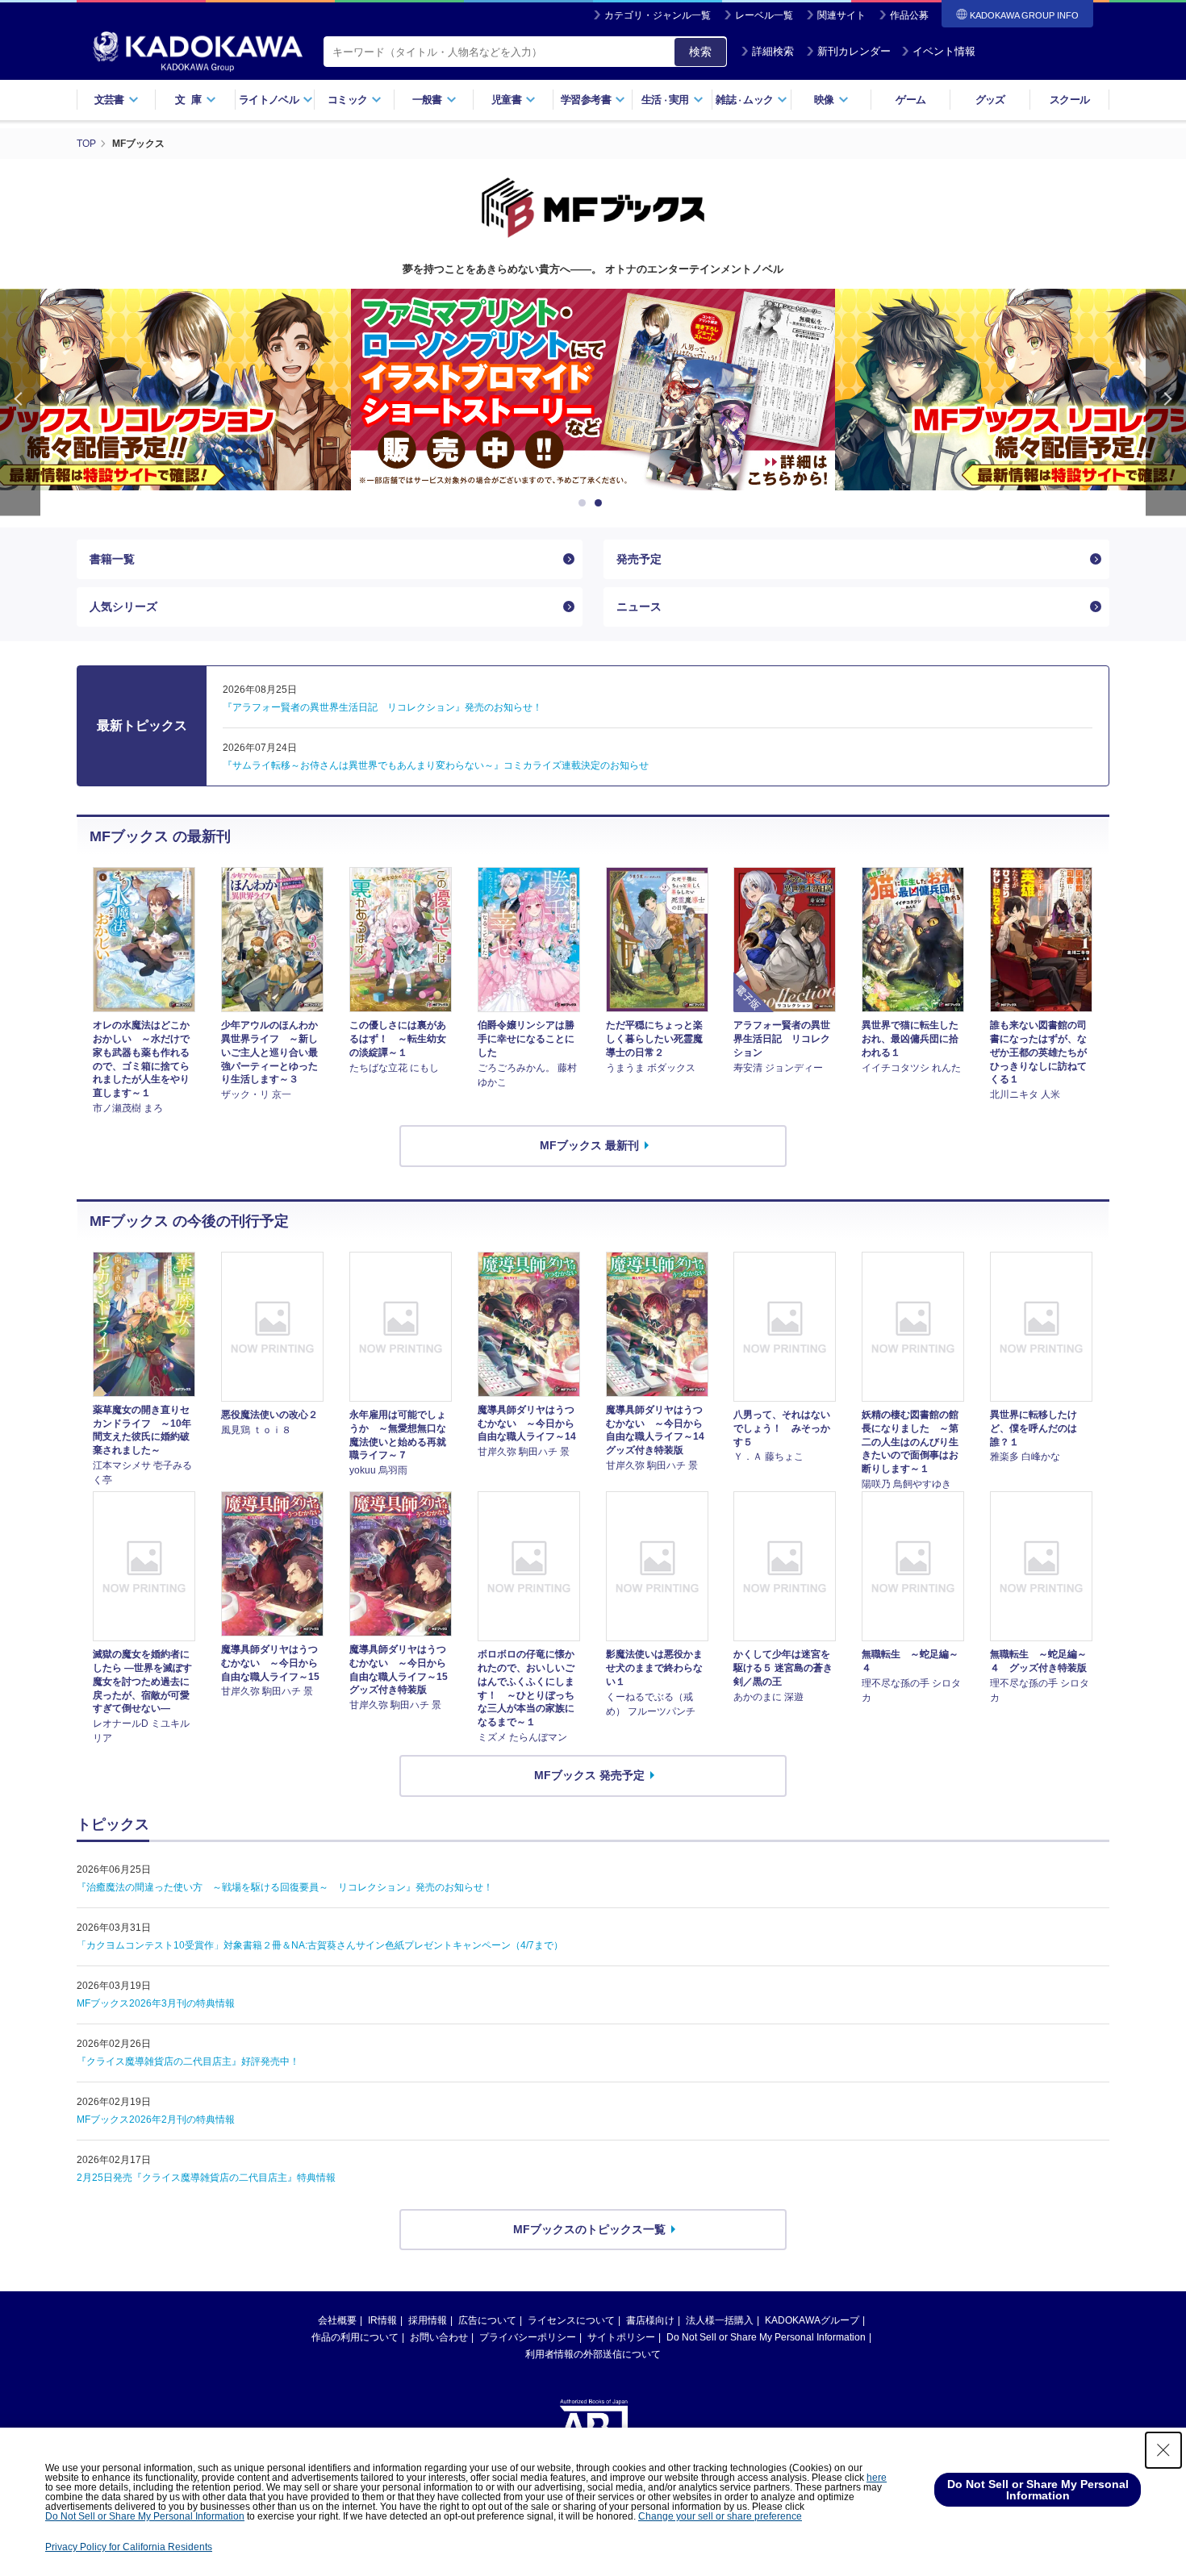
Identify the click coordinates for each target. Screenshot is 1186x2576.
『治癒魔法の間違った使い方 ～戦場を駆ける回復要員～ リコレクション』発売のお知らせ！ (285, 1887)
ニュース (639, 606)
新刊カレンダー (854, 51)
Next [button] (1166, 402)
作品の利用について (355, 2337)
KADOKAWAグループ (812, 2320)
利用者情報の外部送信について (593, 2354)
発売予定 (639, 559)
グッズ (990, 100)
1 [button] (585, 503)
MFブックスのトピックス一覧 (589, 2229)
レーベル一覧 (764, 15)
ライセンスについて (571, 2320)
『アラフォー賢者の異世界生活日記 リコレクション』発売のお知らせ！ (382, 707)
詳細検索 (773, 51)
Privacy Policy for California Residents (129, 2547)
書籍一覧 (112, 559)
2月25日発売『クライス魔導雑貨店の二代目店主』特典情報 (206, 2178)
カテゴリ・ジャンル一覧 (658, 15)
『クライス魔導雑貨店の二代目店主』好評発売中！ (188, 2061)
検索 (700, 52)
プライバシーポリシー (528, 2337)
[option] (593, 390)
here (877, 2478)
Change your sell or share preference (720, 2516)
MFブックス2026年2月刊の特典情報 (156, 2120)
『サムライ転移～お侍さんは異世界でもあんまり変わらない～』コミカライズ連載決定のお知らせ (436, 765)
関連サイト (841, 15)
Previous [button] (20, 402)
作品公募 (909, 15)
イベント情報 (944, 51)
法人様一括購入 (720, 2320)
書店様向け (650, 2320)
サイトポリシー (621, 2337)
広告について (487, 2320)
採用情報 (428, 2320)
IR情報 (382, 2320)
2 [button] (601, 503)
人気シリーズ (123, 606)
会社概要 (337, 2320)
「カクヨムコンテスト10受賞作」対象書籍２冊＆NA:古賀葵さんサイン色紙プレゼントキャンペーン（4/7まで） (320, 1945)
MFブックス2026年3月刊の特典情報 (156, 2003)
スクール (1069, 100)
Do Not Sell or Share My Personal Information (766, 2337)
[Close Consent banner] (1163, 2450)
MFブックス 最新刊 (589, 1145)
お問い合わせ (439, 2337)
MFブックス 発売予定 (589, 1775)
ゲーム (910, 100)
